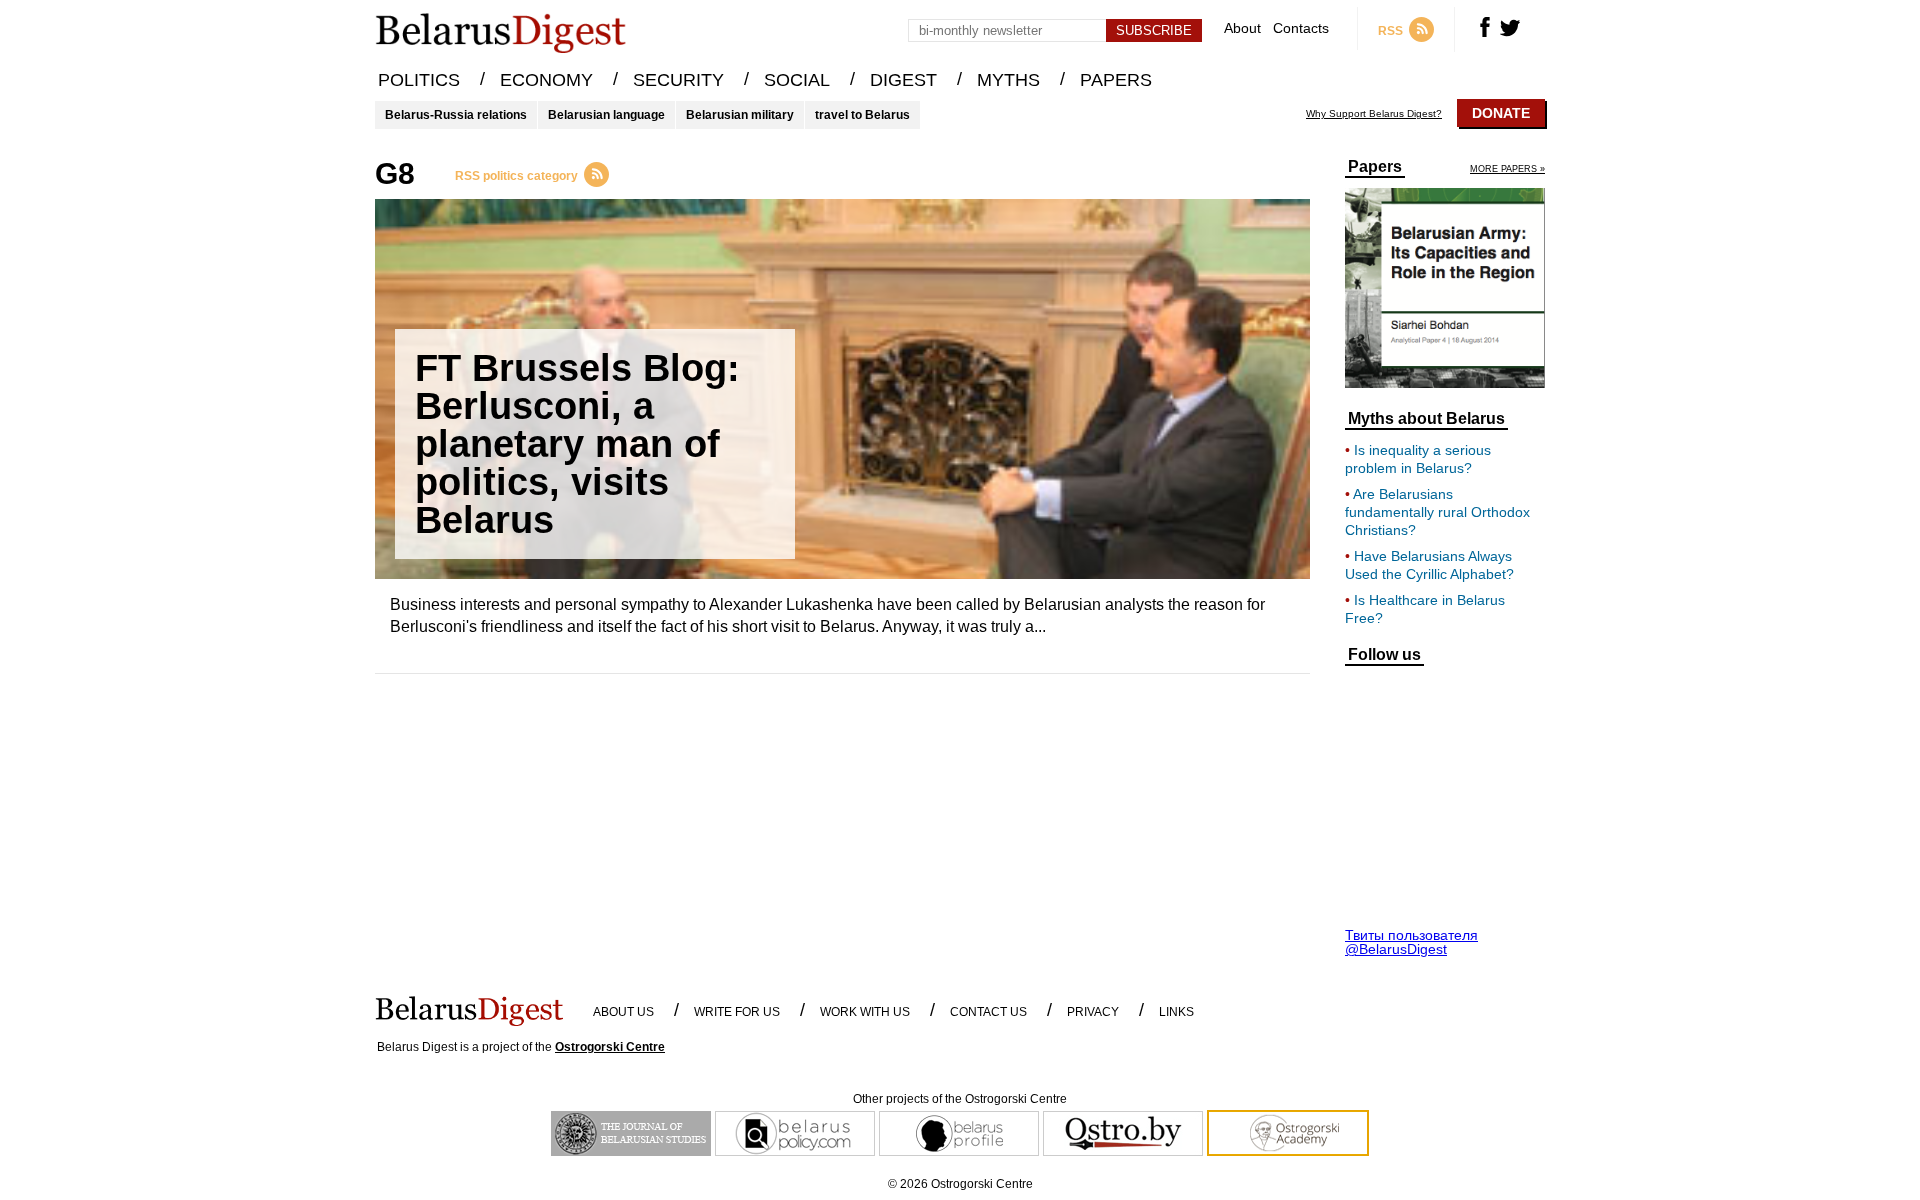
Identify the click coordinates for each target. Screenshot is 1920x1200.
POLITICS (419, 80)
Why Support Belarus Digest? (1374, 114)
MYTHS (1008, 80)
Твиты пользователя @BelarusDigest (1411, 942)
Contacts (1301, 28)
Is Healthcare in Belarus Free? (1425, 609)
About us (623, 1012)
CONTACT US (988, 1012)
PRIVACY (1093, 1012)
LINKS (1176, 1012)
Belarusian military (740, 115)
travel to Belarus (862, 115)
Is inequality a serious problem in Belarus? (1418, 459)
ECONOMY (546, 80)
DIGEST (903, 80)
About (1242, 28)
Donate (1501, 113)
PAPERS (1116, 80)
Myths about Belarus (1426, 419)
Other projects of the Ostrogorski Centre (960, 1099)
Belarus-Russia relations (456, 115)
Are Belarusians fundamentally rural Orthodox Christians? (1437, 512)
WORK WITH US (865, 1012)
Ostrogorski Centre (610, 1047)
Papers (1375, 167)
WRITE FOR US (737, 1012)
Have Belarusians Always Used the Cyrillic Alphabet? (1429, 565)
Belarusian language (606, 115)
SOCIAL (797, 80)
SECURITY (678, 80)
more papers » (1507, 169)
